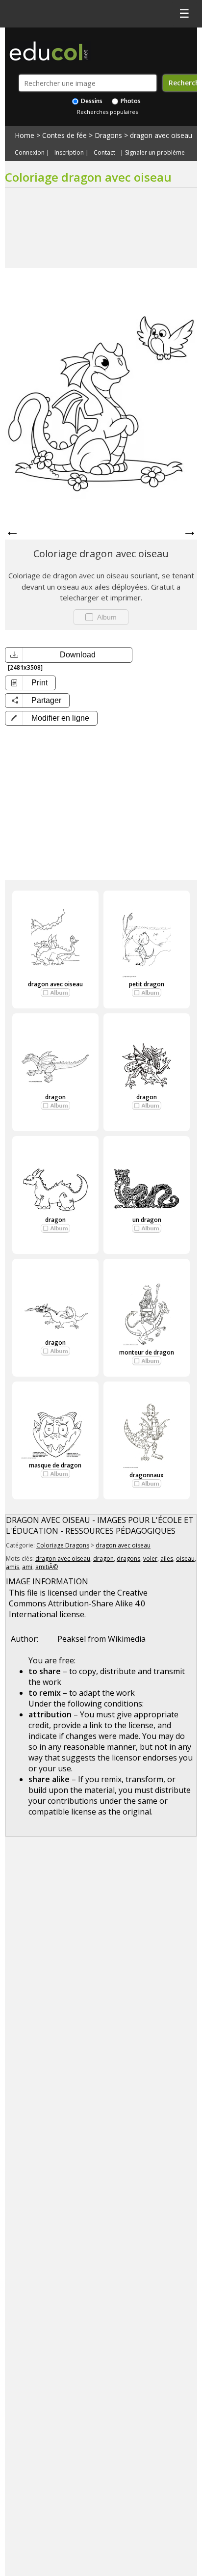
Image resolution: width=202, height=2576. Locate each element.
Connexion (30, 153)
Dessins (91, 101)
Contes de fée (64, 135)
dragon (55, 1097)
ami (27, 1567)
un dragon (147, 1220)
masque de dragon (55, 1465)
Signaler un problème (155, 153)
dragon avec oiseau (161, 135)
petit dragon (147, 984)
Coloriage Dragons (63, 1545)
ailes (167, 1559)
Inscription (69, 153)
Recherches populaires (107, 112)
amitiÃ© (47, 1567)
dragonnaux (147, 1475)
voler (150, 1559)
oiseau (185, 1559)
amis (13, 1567)
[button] (51, 718)
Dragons (108, 135)
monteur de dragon (147, 1352)
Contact (104, 153)
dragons (128, 1559)
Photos (130, 101)
